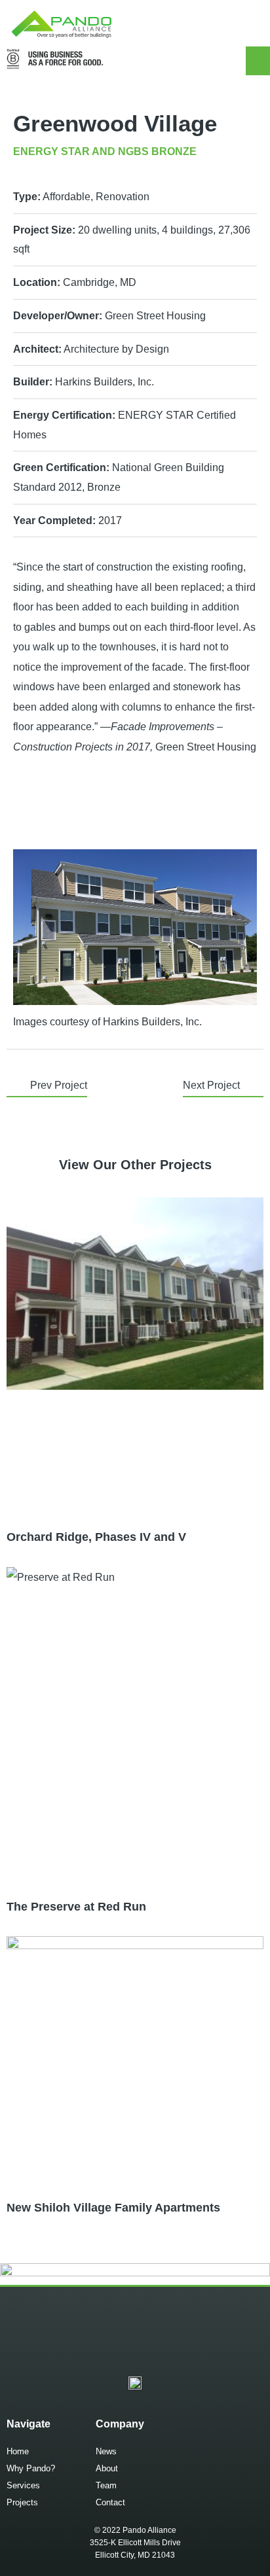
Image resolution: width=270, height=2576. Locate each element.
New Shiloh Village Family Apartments (113, 2208)
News (106, 2451)
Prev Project (59, 1085)
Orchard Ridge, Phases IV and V (96, 1537)
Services (23, 2485)
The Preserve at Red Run (76, 1907)
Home (18, 2451)
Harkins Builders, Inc (151, 1021)
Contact (110, 2502)
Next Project (211, 1085)
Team (106, 2485)
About (107, 2468)
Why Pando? (31, 2468)
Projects (22, 2502)
